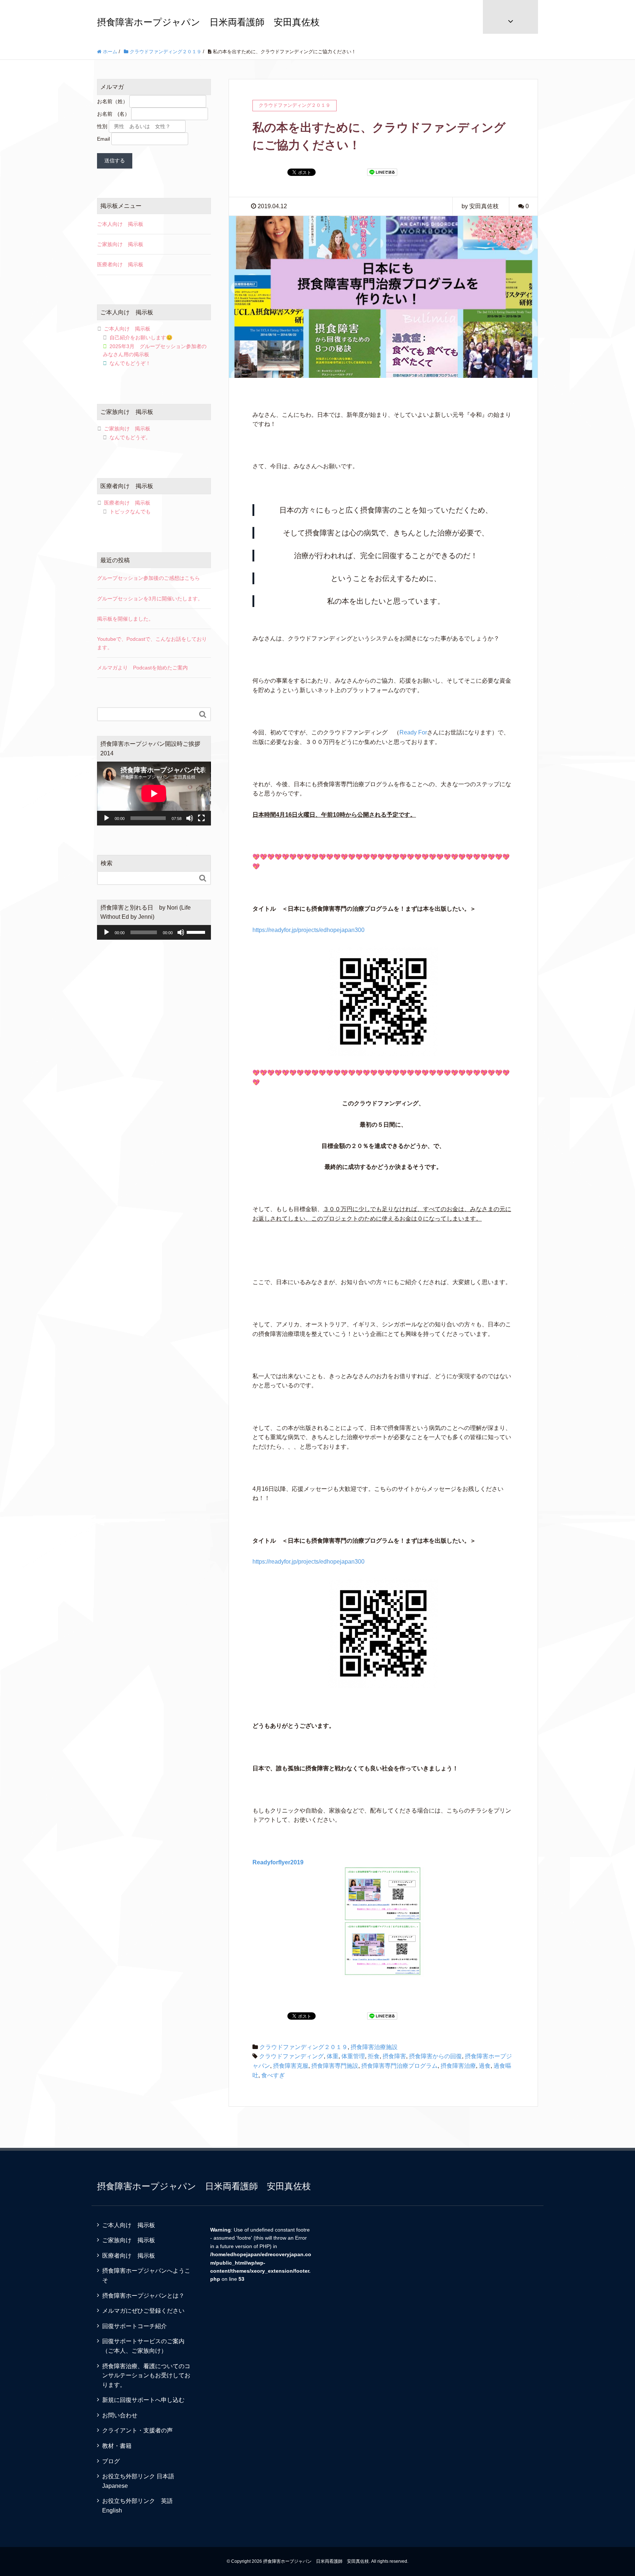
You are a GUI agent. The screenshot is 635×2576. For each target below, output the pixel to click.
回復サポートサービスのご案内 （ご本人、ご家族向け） (149, 2346)
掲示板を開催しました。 (125, 619)
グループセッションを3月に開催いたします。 (150, 599)
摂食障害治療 (458, 2066)
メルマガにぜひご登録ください (143, 2311)
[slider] (197, 932)
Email (103, 139)
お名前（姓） (112, 101)
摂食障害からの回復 (435, 2056)
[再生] (107, 818)
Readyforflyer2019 (278, 1862)
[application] (154, 794)
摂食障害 (394, 2056)
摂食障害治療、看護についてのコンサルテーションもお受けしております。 (146, 2376)
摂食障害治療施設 (374, 2047)
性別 (102, 126)
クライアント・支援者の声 (137, 2430)
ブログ (111, 2461)
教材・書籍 (117, 2446)
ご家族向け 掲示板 (120, 244)
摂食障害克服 (291, 2066)
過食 (485, 2066)
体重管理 (353, 2056)
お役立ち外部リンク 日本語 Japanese (141, 2481)
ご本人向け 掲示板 (120, 224)
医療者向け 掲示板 (120, 264)
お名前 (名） (113, 114)
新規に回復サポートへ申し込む (143, 2400)
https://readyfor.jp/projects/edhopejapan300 (308, 930)
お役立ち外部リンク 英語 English (140, 2506)
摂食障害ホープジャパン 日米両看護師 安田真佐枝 (208, 22)
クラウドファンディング (291, 2056)
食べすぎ (273, 2075)
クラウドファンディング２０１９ (304, 2047)
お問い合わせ (120, 2415)
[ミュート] (190, 818)
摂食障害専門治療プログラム (399, 2066)
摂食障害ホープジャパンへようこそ (146, 2275)
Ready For (413, 732)
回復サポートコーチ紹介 (134, 2326)
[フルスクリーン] (201, 818)
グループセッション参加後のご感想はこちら (148, 578)
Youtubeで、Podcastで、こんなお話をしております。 (152, 643)
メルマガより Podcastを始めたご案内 (142, 668)
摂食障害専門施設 (335, 2066)
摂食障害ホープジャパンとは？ (143, 2296)
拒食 (374, 2056)
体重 (333, 2056)
